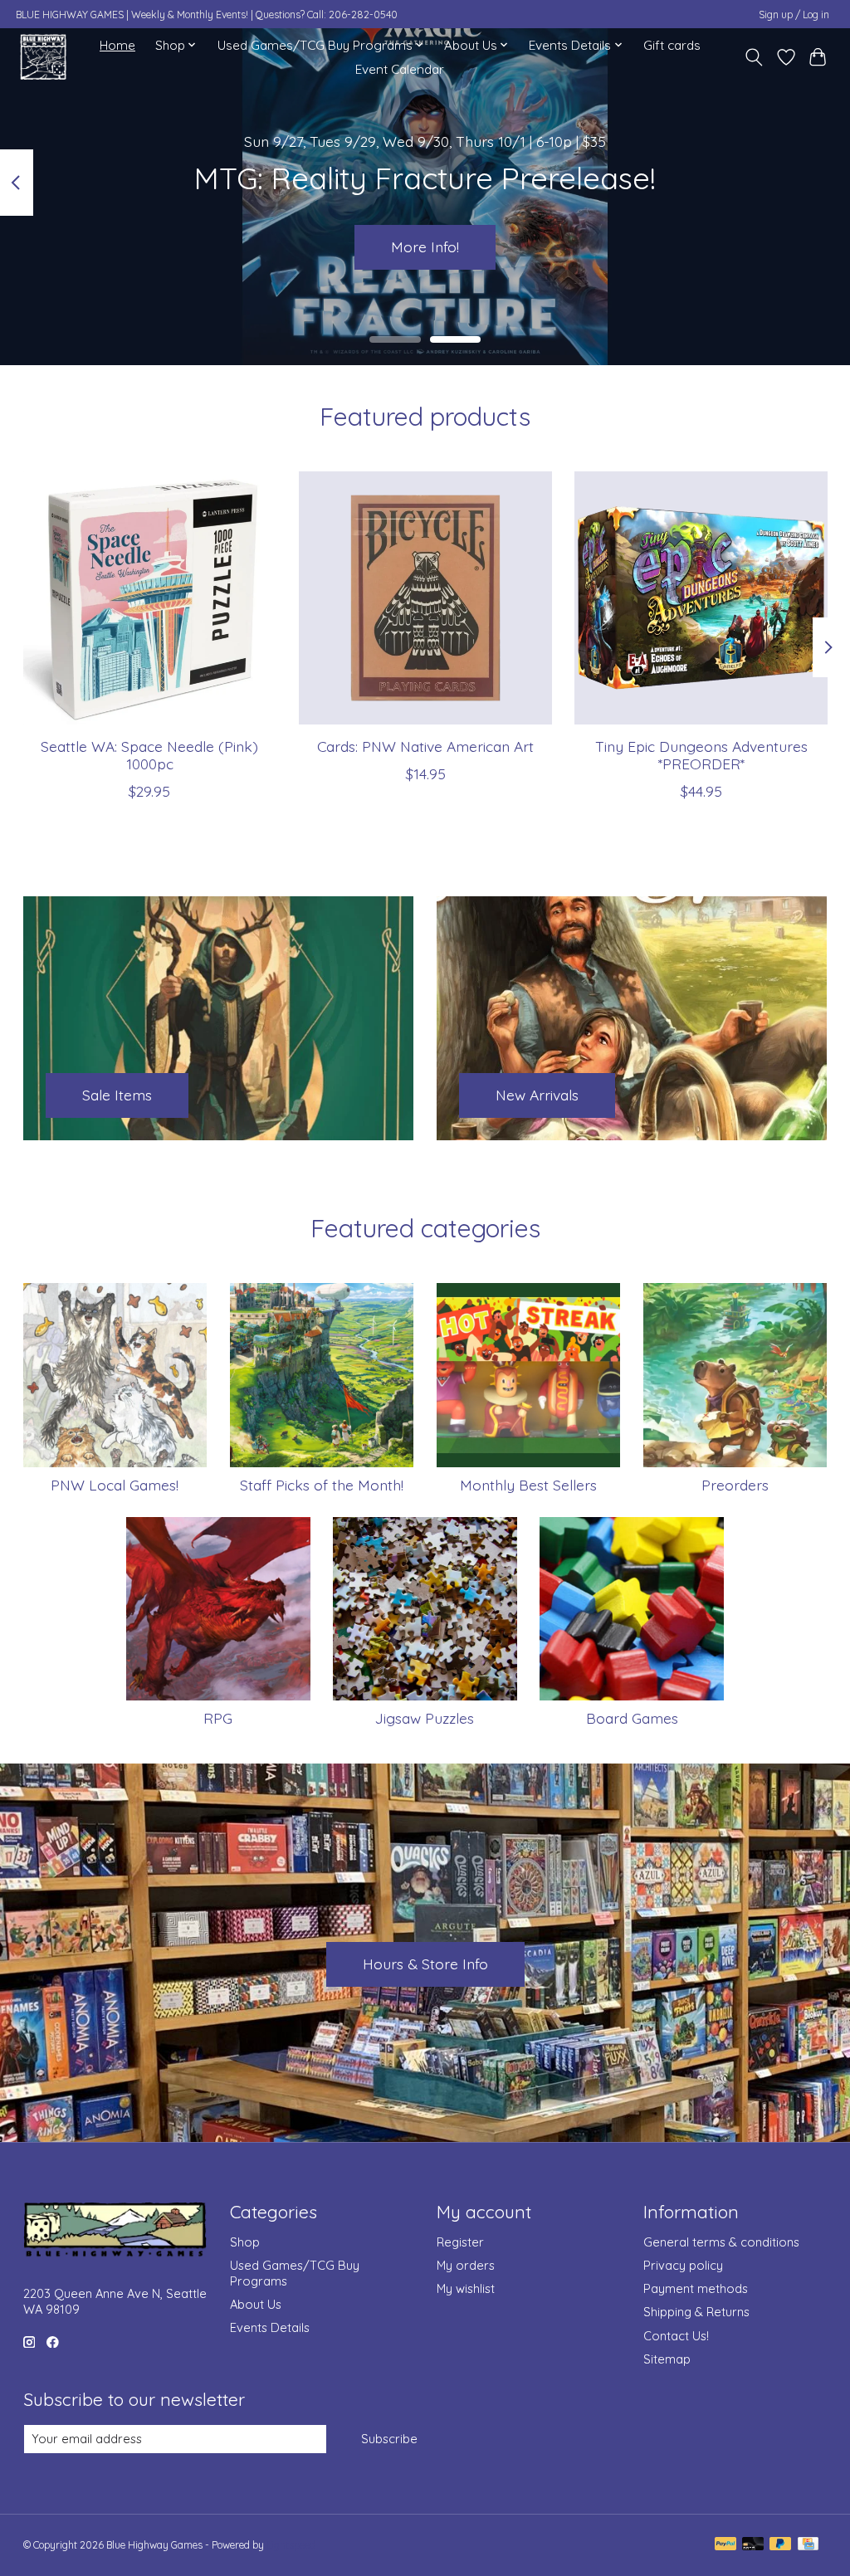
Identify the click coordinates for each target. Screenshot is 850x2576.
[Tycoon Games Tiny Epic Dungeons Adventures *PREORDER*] (701, 598)
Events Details (270, 2327)
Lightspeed (291, 2545)
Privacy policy (683, 2265)
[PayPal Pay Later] (780, 2545)
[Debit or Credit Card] (753, 2545)
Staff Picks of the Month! (322, 1485)
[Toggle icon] (753, 57)
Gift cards (672, 45)
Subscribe (389, 2439)
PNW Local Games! (115, 1485)
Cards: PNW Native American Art (425, 747)
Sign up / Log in (794, 15)
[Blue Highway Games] (43, 57)
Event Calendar (400, 69)
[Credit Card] (808, 2545)
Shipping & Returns (696, 2312)
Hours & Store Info (425, 1964)
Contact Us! (676, 2336)
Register (460, 2242)
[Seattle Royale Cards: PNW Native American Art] (425, 598)
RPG (218, 1718)
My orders (466, 2265)
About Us (256, 2304)
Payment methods (696, 2288)
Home (117, 45)
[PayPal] (725, 2545)
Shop (245, 2242)
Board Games (632, 1718)
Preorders (735, 1485)
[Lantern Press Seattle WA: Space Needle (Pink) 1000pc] (150, 598)
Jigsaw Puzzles (425, 1718)
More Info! (425, 246)
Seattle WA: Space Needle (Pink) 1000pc (149, 756)
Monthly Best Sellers (528, 1485)
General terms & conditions (721, 2242)
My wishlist (466, 2288)
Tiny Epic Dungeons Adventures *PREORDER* (701, 756)
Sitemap (667, 2359)
